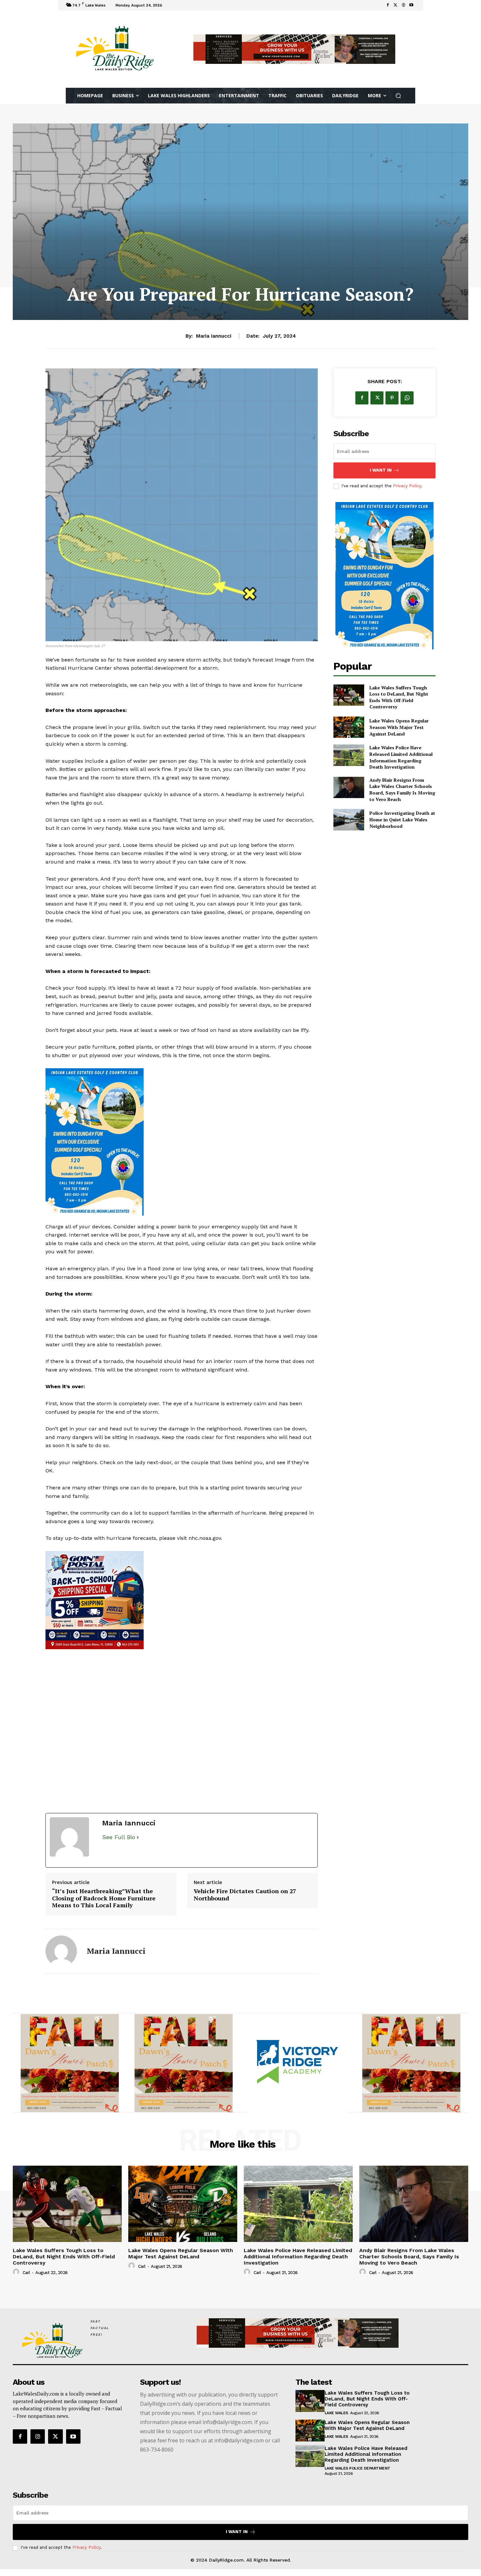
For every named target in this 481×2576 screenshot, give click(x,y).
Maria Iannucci (214, 336)
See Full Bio (119, 1844)
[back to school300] (70, 2070)
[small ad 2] (411, 2070)
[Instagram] (38, 2443)
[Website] (403, 5)
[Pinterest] (392, 398)
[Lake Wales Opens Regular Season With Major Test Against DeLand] (349, 727)
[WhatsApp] (407, 398)
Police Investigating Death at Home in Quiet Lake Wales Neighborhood (402, 819)
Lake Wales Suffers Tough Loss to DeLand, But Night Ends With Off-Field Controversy (399, 697)
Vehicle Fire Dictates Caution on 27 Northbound (245, 1902)
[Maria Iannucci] (61, 1958)
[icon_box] (173, 6)
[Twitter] (396, 5)
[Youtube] (411, 5)
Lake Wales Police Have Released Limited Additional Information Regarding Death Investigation (401, 757)
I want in (381, 470)
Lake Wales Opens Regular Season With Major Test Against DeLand (399, 727)
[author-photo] (17, 2279)
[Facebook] (388, 5)
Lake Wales (336, 2420)
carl (26, 2279)
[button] (398, 96)
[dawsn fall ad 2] (182, 1682)
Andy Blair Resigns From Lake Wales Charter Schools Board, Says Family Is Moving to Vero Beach (402, 790)
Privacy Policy (407, 486)
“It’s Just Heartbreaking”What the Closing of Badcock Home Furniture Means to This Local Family (104, 1905)
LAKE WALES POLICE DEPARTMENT (357, 2475)
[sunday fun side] (182, 1142)
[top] (294, 49)
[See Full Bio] (138, 1844)
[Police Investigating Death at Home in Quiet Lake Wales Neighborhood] (349, 820)
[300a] (184, 2070)
